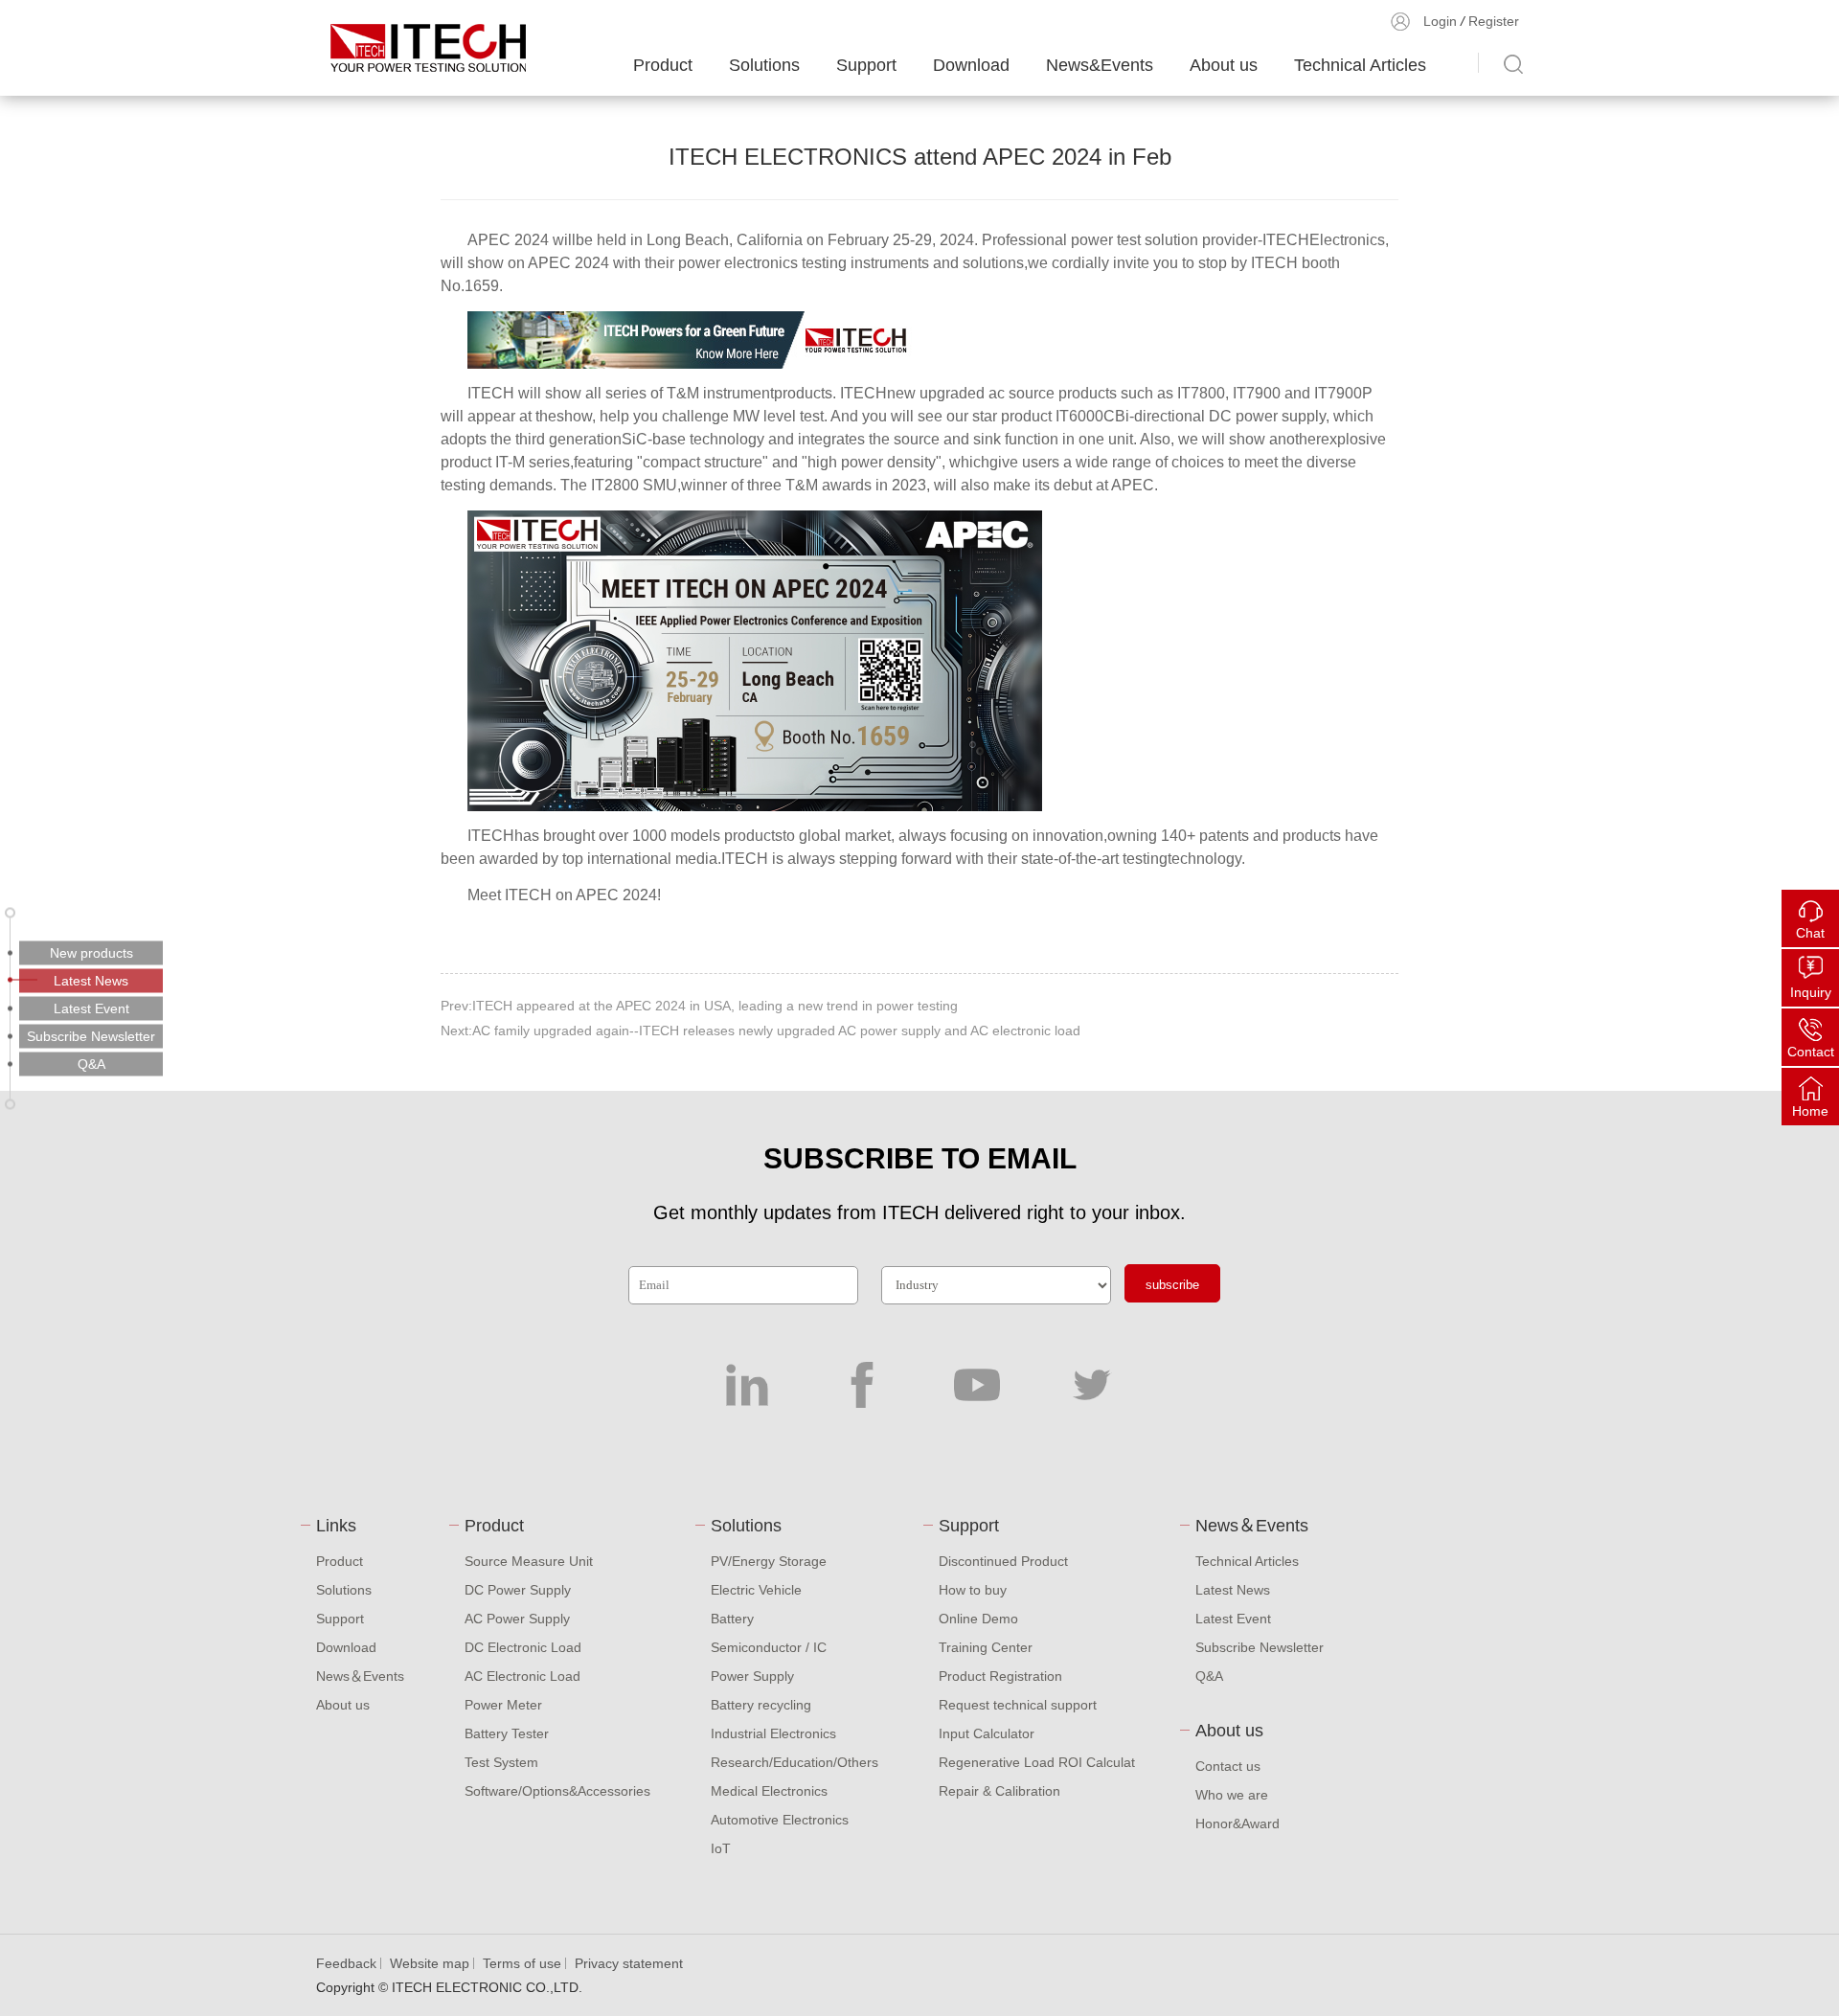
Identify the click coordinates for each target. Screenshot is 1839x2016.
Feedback (346, 1963)
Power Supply (752, 1676)
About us (1224, 65)
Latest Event (1233, 1619)
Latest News (1233, 1590)
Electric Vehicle (756, 1590)
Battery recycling (761, 1705)
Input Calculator (987, 1733)
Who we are (1232, 1795)
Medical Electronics (769, 1791)
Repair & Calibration (999, 1791)
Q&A (1209, 1676)
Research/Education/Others (795, 1762)
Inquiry (1811, 992)
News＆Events (360, 1676)
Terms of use (522, 1963)
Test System (501, 1762)
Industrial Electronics (773, 1733)
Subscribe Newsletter (1260, 1647)
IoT (721, 1848)
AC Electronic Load (522, 1676)
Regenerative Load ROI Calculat (1037, 1762)
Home (1810, 1111)
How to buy (973, 1590)
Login (1440, 21)
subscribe (1172, 1285)
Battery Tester (507, 1733)
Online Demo (978, 1619)
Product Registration (1000, 1676)
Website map (430, 1963)
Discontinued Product (1003, 1561)
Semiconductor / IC (769, 1647)
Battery (732, 1619)
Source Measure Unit (529, 1561)
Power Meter (503, 1705)
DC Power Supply (518, 1590)
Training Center (986, 1647)
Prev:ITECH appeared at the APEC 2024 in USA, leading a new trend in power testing (699, 1006)
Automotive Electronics (780, 1820)
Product (663, 65)
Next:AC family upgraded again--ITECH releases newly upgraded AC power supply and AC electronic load (761, 1031)
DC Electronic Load (523, 1647)
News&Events (1100, 65)
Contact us (1228, 1766)
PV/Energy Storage (769, 1561)
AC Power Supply (517, 1619)
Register (1494, 21)
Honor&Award (1237, 1823)
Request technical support (1018, 1705)
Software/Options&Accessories (557, 1791)
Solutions (764, 65)
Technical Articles (1360, 65)
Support (866, 65)
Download (971, 65)
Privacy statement (629, 1963)
